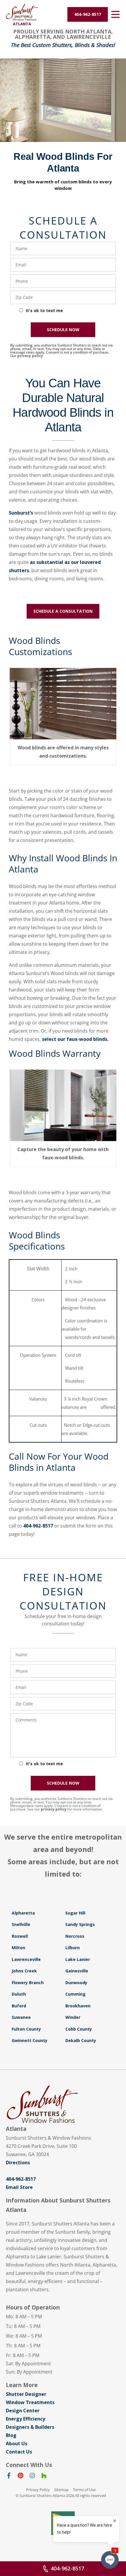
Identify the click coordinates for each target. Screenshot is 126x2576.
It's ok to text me (44, 310)
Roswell (20, 1936)
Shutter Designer (26, 2394)
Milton (18, 1948)
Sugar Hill (75, 1913)
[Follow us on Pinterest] (21, 2477)
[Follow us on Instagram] (32, 2477)
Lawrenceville (26, 1959)
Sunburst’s (21, 513)
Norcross (75, 1936)
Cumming (75, 1994)
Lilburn (73, 1948)
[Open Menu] (115, 14)
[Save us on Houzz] (44, 2477)
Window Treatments (30, 2402)
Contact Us (19, 2452)
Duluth (19, 1994)
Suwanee (21, 2017)
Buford (19, 2006)
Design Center (23, 2411)
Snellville (21, 1924)
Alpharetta (23, 1913)
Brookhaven (78, 2006)
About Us (17, 2443)
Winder (73, 2017)
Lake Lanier (78, 1959)
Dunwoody (76, 1983)
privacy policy (30, 356)
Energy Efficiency (25, 2419)
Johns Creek (24, 1971)
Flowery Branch (28, 1983)
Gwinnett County (30, 2040)
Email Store (19, 2187)
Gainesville (77, 1971)
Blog (11, 2435)
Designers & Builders (30, 2427)
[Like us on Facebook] (9, 2477)
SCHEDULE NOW (63, 330)
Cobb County (79, 2029)
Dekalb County (81, 2040)
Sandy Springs (80, 1924)
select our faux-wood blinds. (75, 1039)
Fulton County (26, 2029)
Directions (18, 2163)
